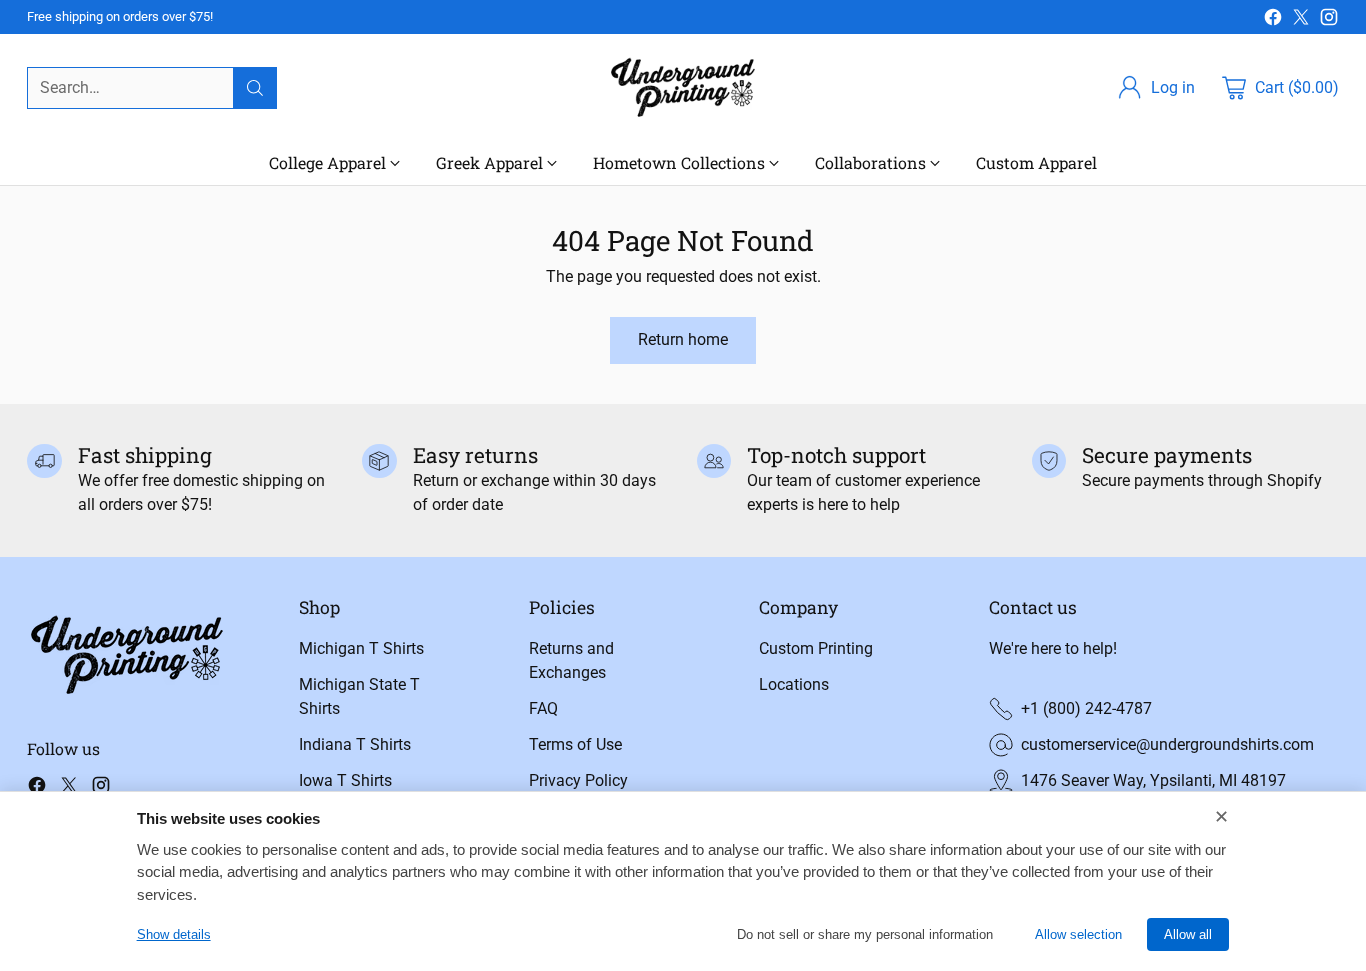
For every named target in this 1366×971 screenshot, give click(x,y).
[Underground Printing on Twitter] (1301, 20)
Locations (794, 684)
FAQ (543, 708)
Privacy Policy (578, 780)
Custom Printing (816, 648)
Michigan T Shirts (361, 648)
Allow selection (1078, 934)
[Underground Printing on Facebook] (1273, 20)
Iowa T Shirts (345, 780)
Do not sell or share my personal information (865, 934)
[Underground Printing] (683, 87)
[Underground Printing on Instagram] (1329, 20)
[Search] (255, 88)
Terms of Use (575, 744)
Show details (174, 934)
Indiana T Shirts (355, 744)
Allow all (1188, 934)
